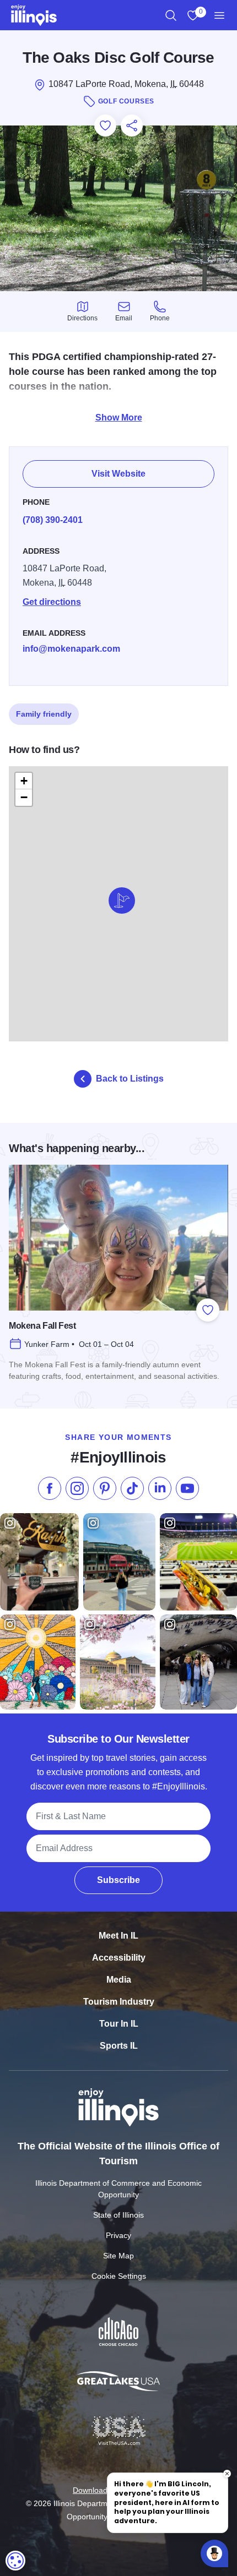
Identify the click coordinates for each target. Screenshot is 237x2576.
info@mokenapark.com (71, 649)
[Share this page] (132, 125)
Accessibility (119, 1958)
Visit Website (118, 474)
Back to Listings (130, 1079)
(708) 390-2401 (53, 520)
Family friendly (44, 714)
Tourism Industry (119, 2002)
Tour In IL (119, 2024)
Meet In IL (118, 1936)
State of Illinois (118, 2215)
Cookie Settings (119, 2276)
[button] (122, 900)
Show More (119, 417)
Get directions (52, 602)
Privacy (118, 2235)
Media (119, 1980)
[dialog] (15, 2561)
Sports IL (119, 2046)
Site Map (118, 2256)
